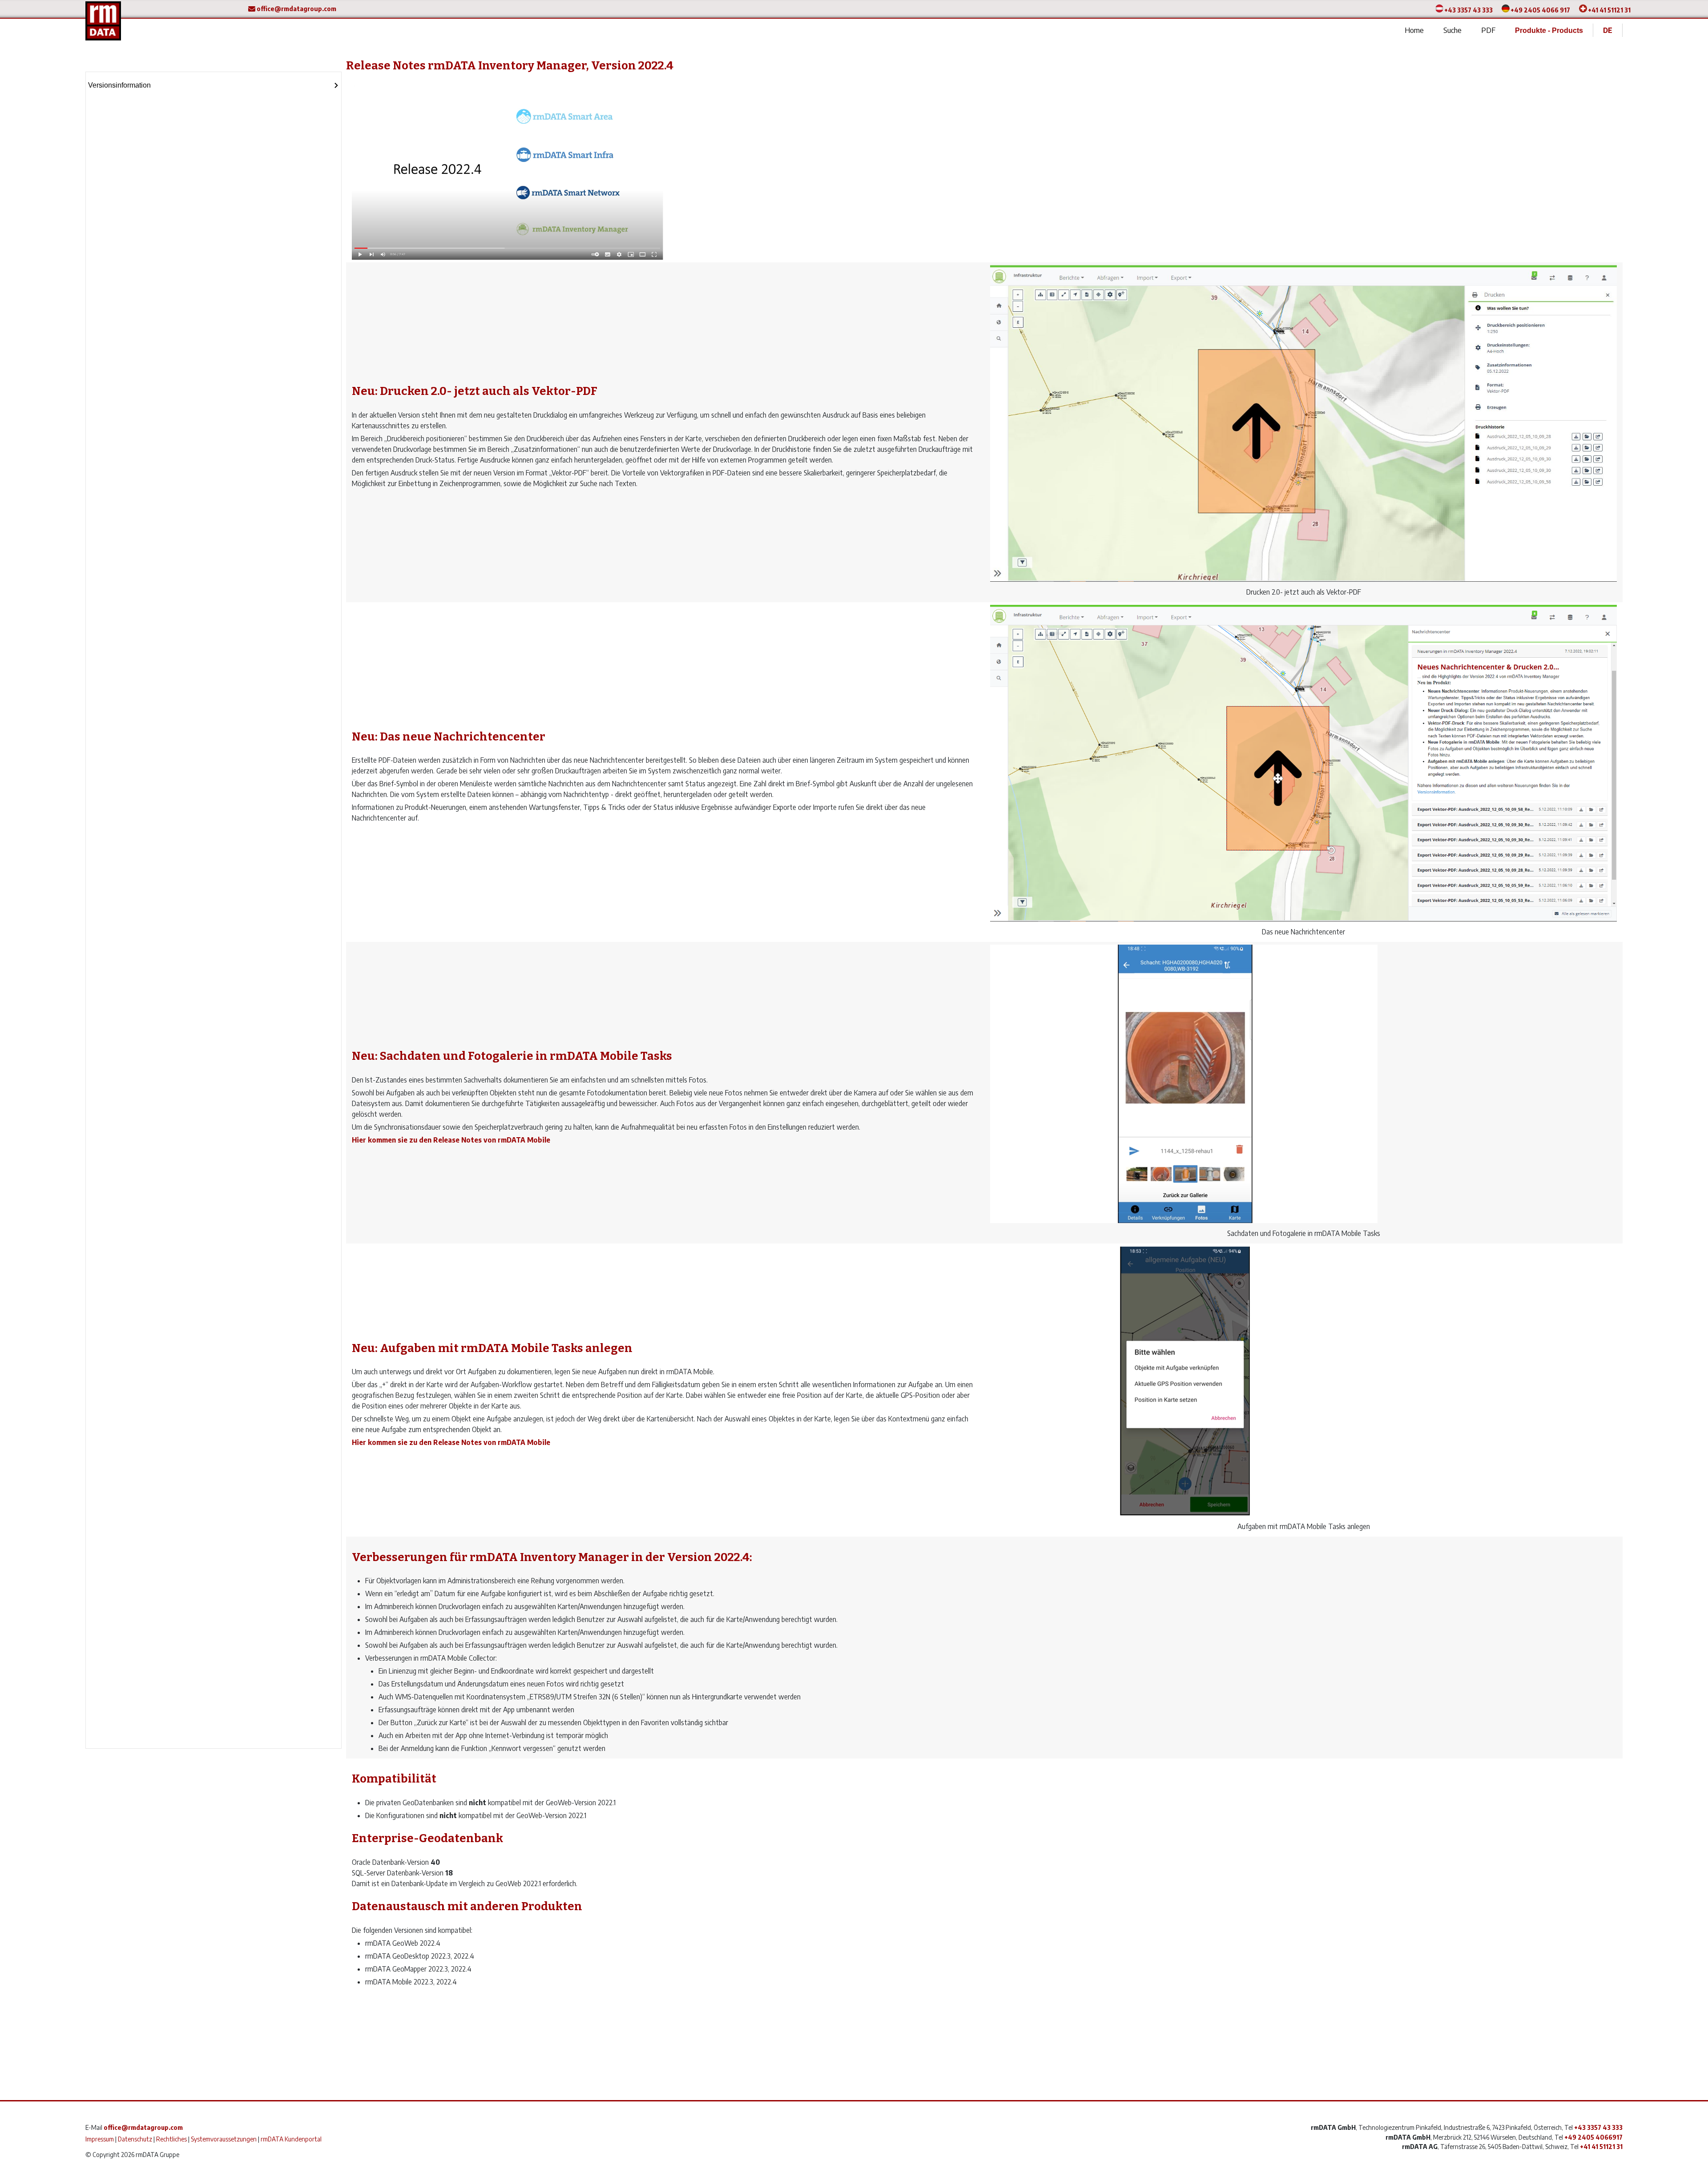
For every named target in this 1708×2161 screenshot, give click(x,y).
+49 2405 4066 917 (1540, 10)
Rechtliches (171, 2139)
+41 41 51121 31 (1609, 10)
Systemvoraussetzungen (224, 2139)
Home (1414, 30)
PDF (1488, 30)
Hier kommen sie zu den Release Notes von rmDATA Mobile (451, 1140)
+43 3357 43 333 (1468, 10)
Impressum (100, 2139)
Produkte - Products (1549, 30)
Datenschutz (135, 2139)
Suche (1452, 30)
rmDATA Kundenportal (291, 2139)
